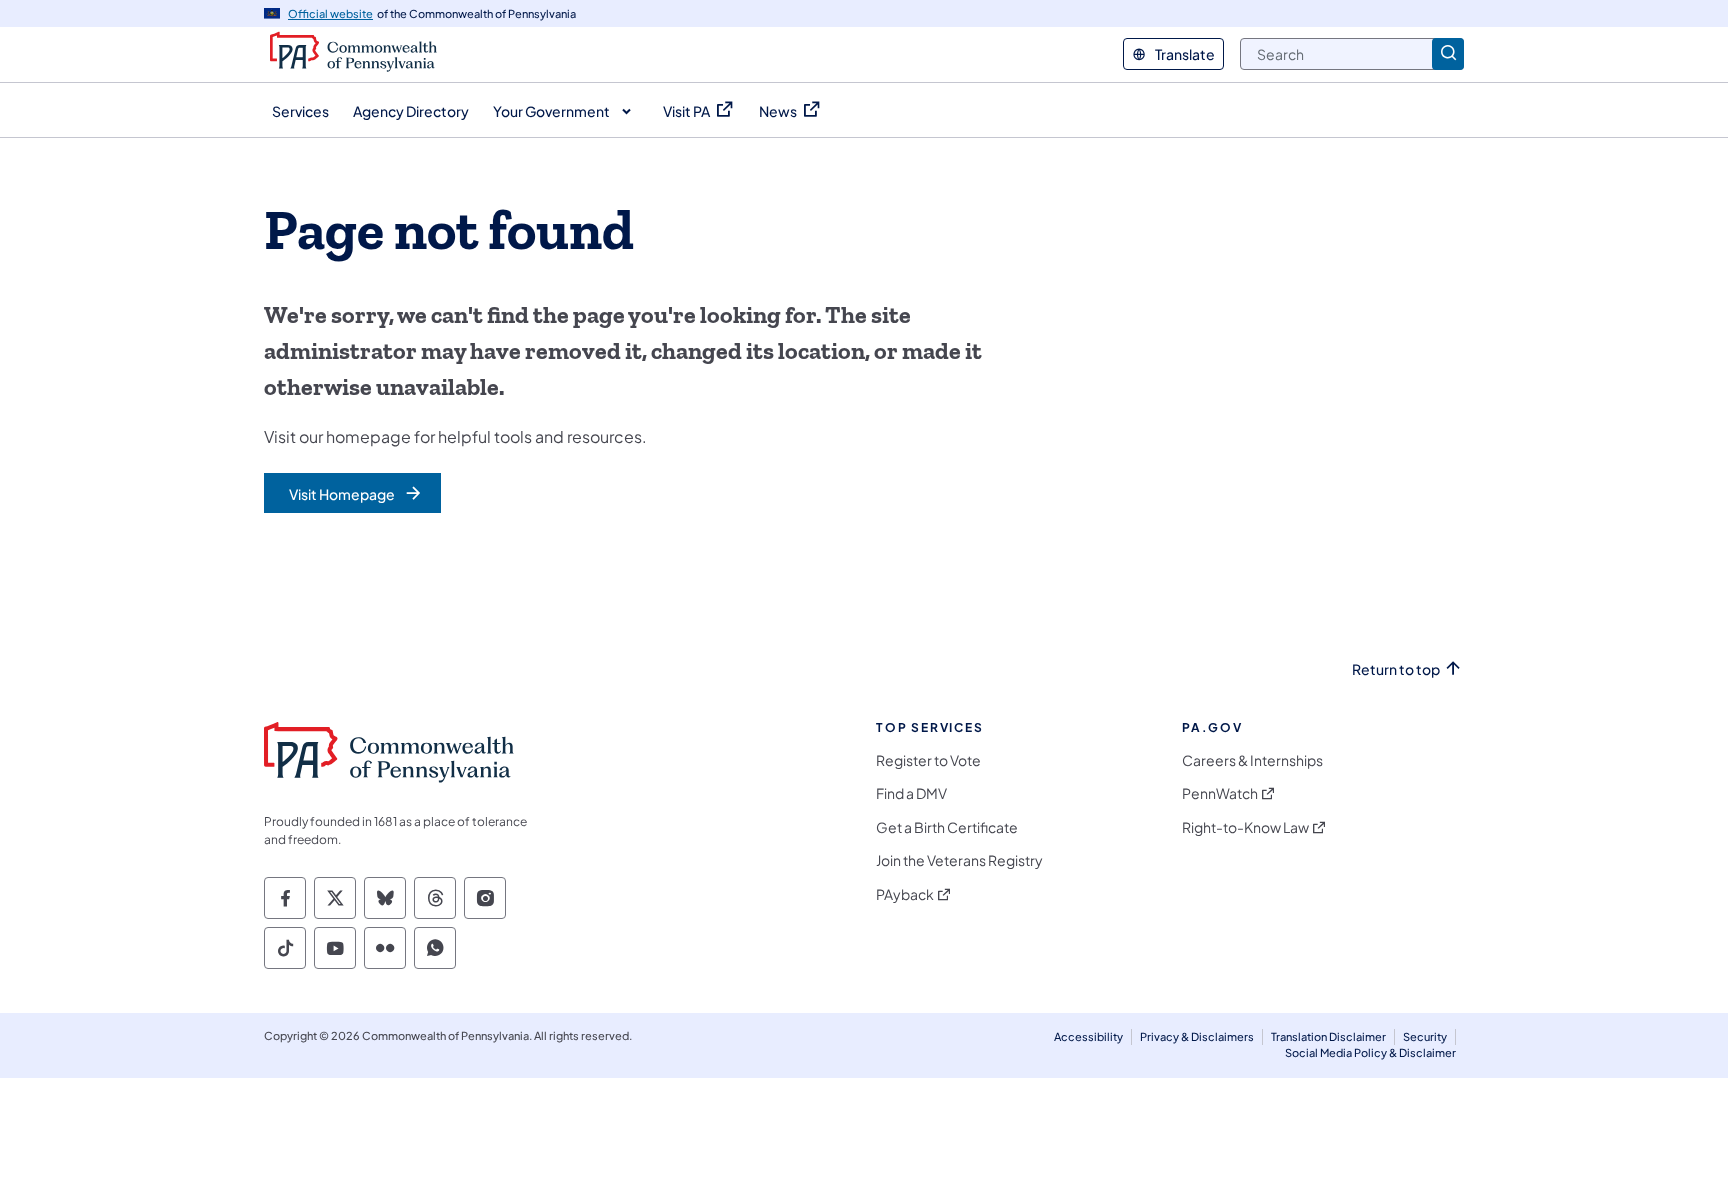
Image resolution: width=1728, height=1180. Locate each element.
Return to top (1396, 669)
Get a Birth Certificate (947, 827)
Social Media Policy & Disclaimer (1370, 1052)
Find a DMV (911, 793)
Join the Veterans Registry (959, 860)
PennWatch (1220, 793)
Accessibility (1088, 1036)
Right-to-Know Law (1245, 827)
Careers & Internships (1252, 760)
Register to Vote (928, 760)
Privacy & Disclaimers (1197, 1036)
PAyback (905, 894)
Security (1425, 1036)
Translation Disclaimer (1328, 1036)
